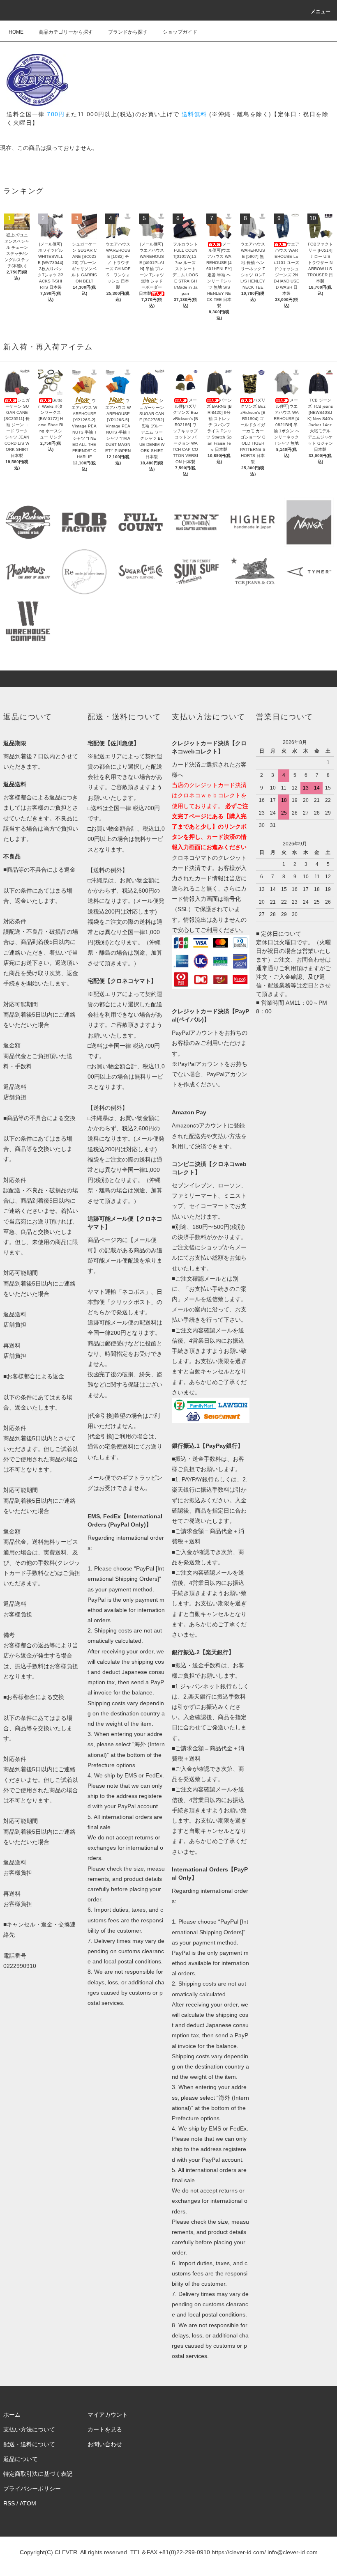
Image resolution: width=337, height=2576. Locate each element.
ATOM (28, 2503)
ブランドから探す (128, 32)
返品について (21, 2459)
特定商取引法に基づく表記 (38, 2474)
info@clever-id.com (293, 2552)
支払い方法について (29, 2429)
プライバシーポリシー (32, 2489)
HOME (16, 32)
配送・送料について (29, 2444)
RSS (9, 2503)
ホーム (12, 2415)
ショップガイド (180, 32)
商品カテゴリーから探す (66, 32)
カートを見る (105, 2429)
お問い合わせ (105, 2444)
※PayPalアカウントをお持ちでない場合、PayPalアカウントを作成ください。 (210, 1074)
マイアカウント (108, 2415)
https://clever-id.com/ (239, 2552)
